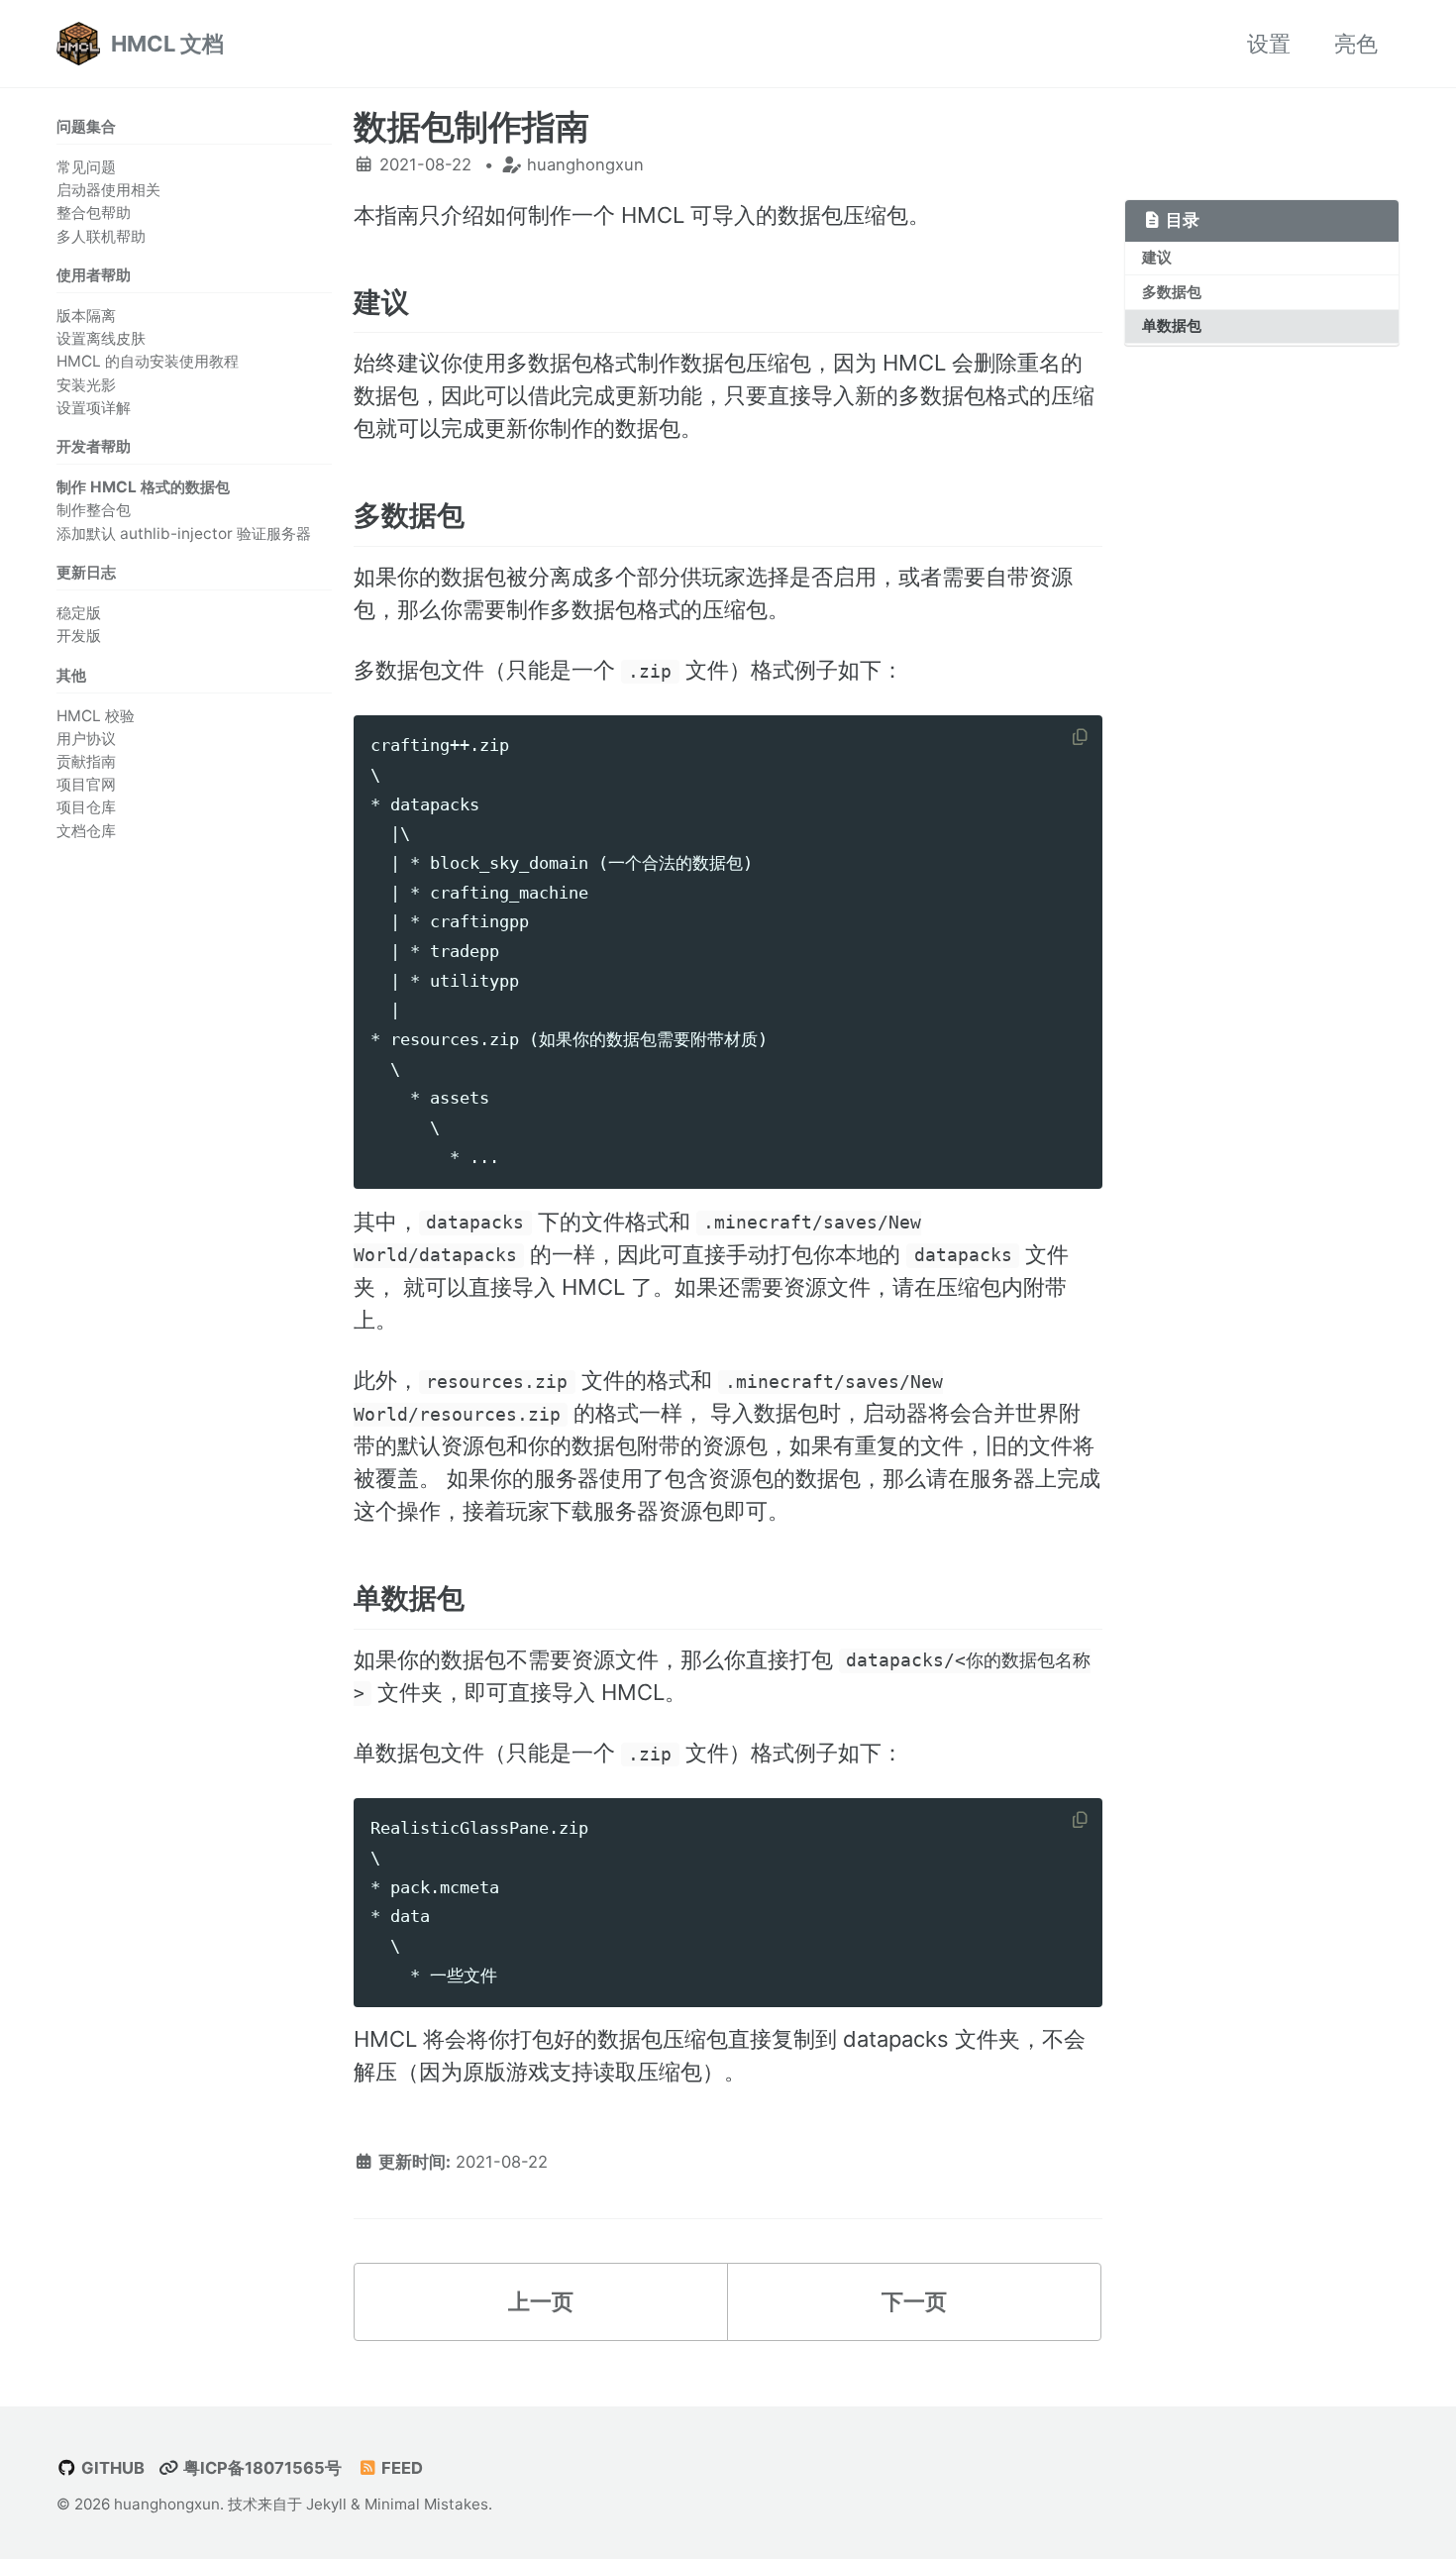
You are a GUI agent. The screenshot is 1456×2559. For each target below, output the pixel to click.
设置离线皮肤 (101, 338)
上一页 (541, 2301)
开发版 (79, 636)
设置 (1269, 44)
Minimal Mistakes (426, 2504)
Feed (400, 2468)
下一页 (914, 2301)
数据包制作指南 (471, 126)
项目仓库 (86, 808)
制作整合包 (94, 511)
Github (111, 2468)
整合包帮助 (94, 213)
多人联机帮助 (101, 236)
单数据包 (1172, 325)
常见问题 (86, 167)
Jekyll (326, 2504)
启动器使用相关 (108, 190)
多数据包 (1172, 292)
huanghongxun (167, 2504)
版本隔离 (86, 316)
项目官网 (86, 784)
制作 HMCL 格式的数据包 (143, 487)
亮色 (1356, 44)
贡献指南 (86, 761)
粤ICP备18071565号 (260, 2468)
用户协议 (86, 739)
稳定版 (79, 613)
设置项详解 (94, 408)
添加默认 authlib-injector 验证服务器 (184, 533)
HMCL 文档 (167, 44)
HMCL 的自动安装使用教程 (148, 362)
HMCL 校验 (96, 716)
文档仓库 (86, 831)
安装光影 (86, 385)
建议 (1157, 257)
